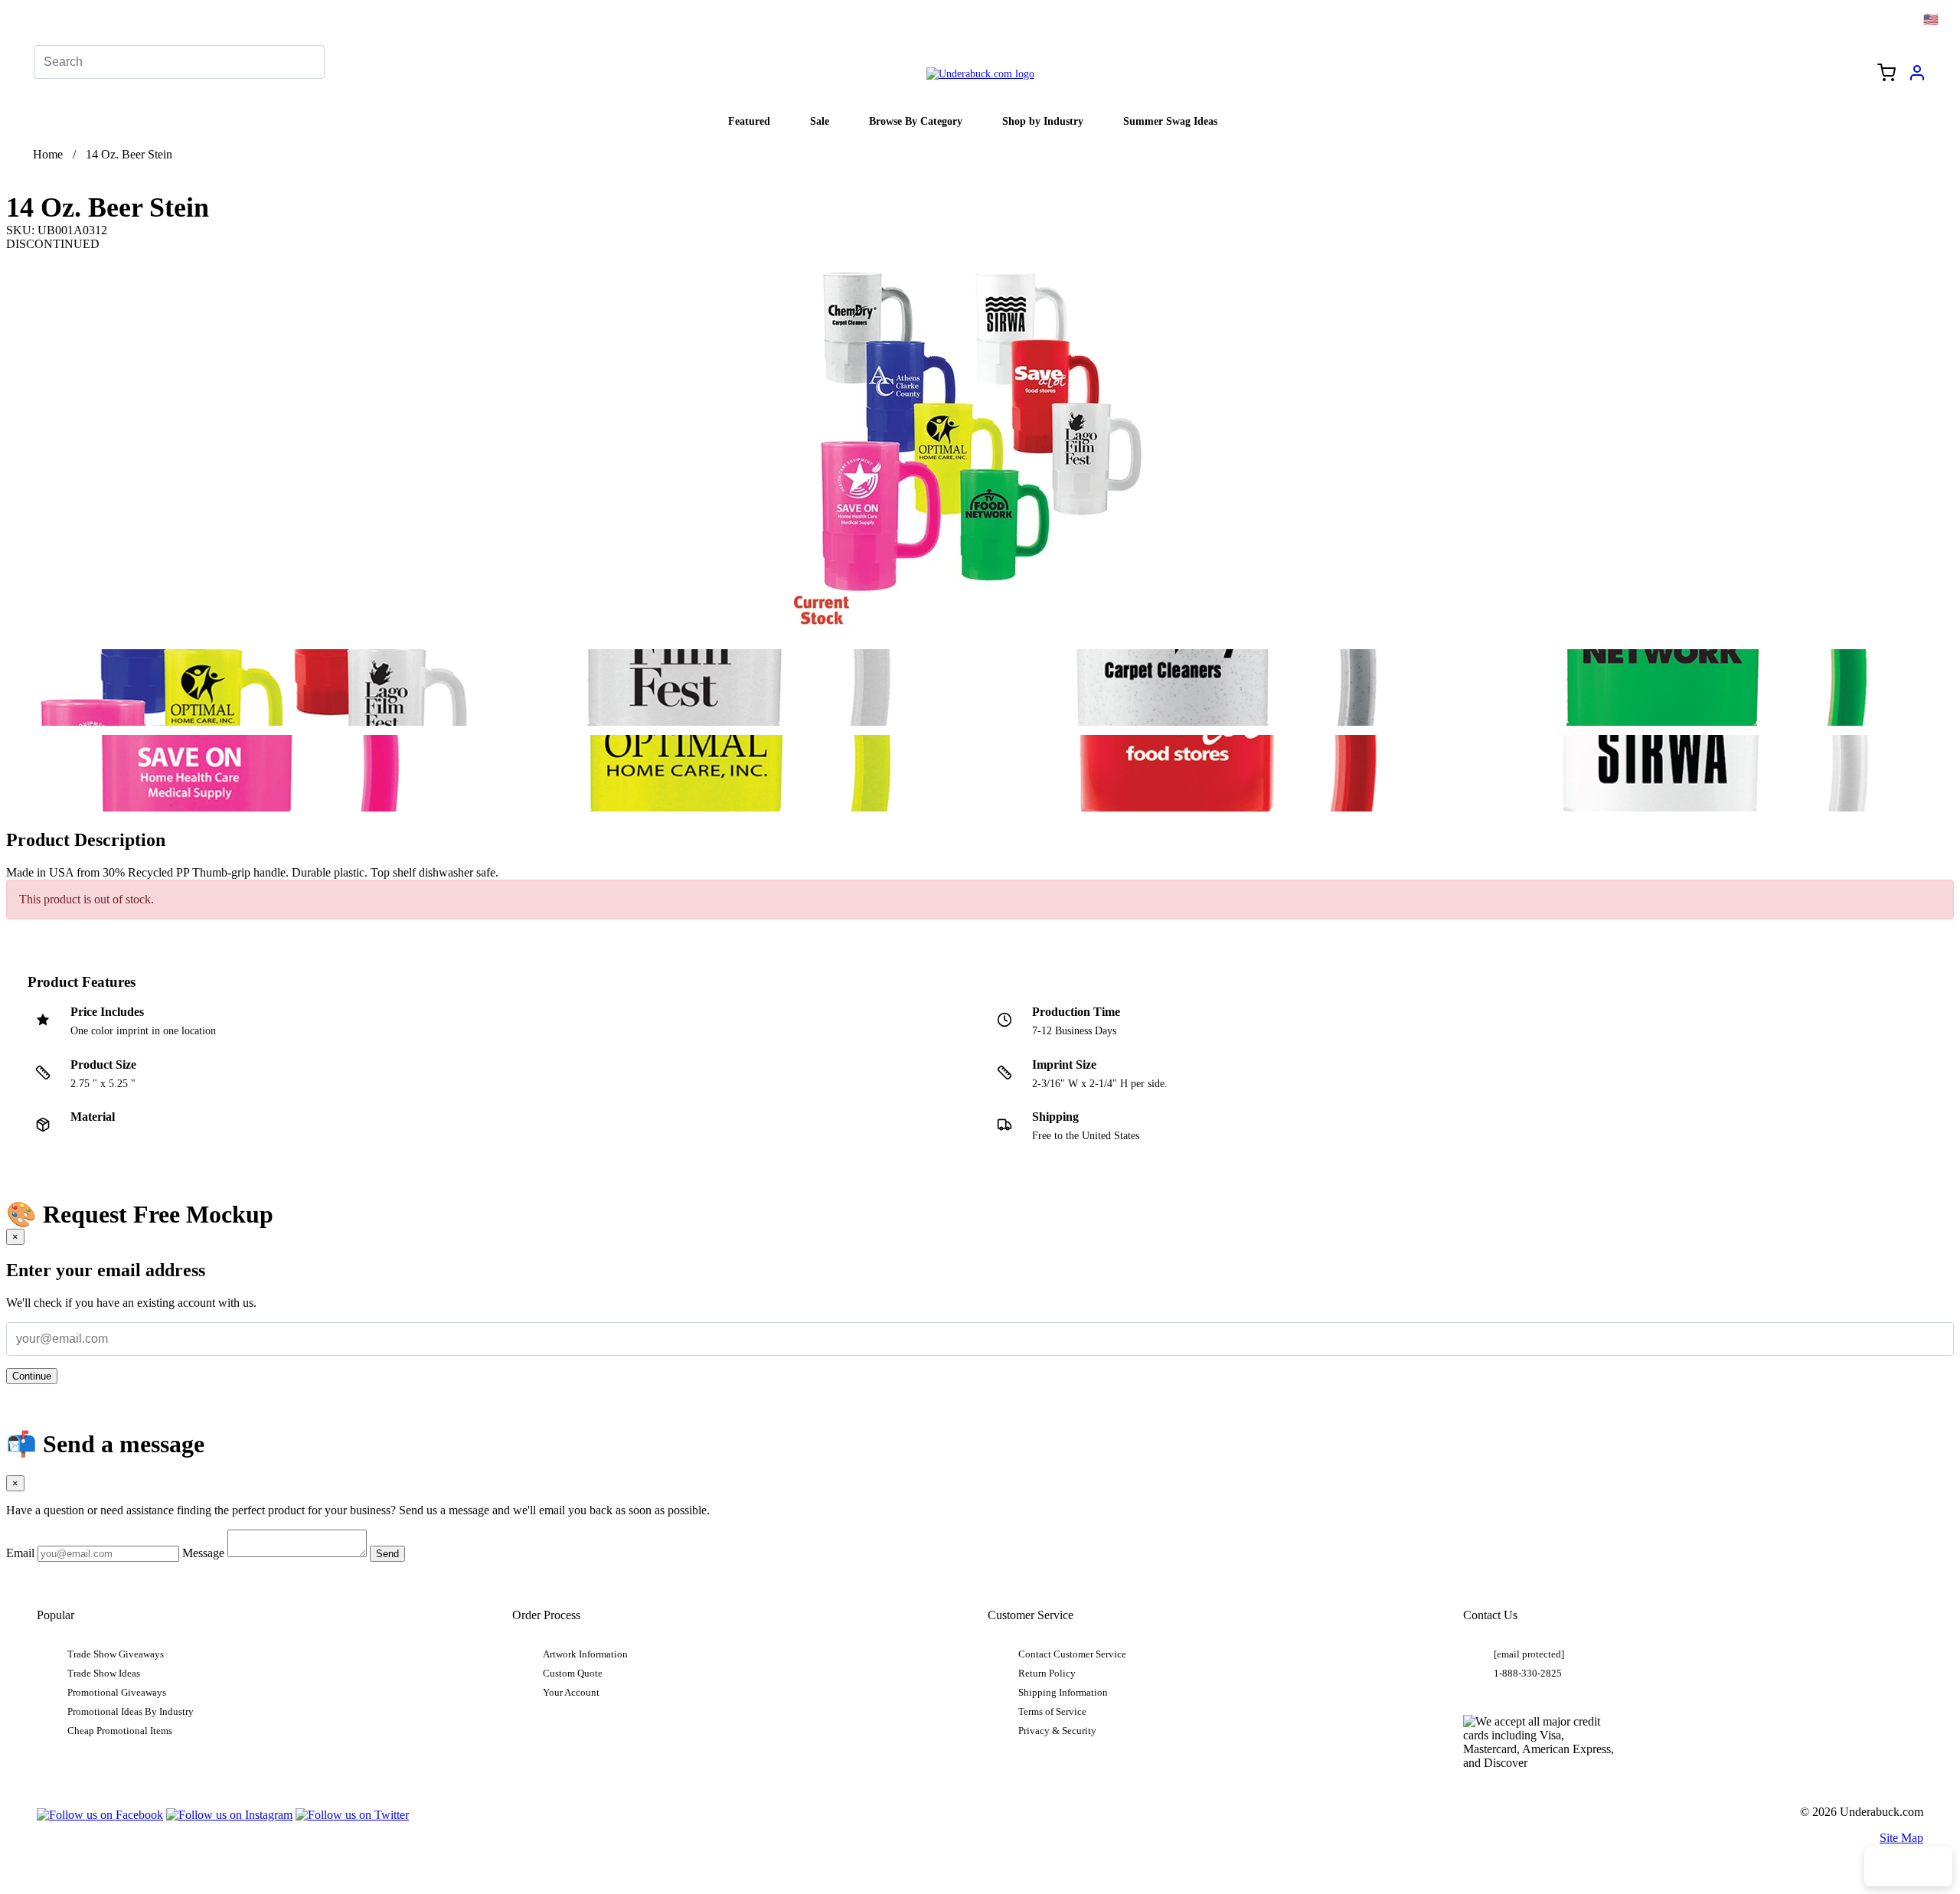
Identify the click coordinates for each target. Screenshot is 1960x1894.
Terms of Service (1052, 1712)
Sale (820, 121)
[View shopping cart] (1886, 74)
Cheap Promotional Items (120, 1731)
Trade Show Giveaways (116, 1654)
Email (20, 1553)
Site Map (1901, 1838)
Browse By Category (916, 121)
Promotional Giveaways (117, 1693)
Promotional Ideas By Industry (131, 1712)
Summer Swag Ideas (1170, 121)
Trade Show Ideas (104, 1674)
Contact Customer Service (1072, 1654)
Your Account (571, 1693)
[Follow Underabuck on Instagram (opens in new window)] (229, 1815)
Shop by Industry (1043, 121)
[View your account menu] (1917, 78)
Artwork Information (585, 1654)
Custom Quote (573, 1674)
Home (48, 154)
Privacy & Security (1057, 1731)
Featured (749, 121)
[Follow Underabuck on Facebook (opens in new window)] (100, 1815)
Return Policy (1047, 1674)
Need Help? (1908, 1866)
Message (203, 1553)
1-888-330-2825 (1528, 1674)
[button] (247, 687)
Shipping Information (1063, 1693)
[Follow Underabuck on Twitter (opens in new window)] (352, 1815)
